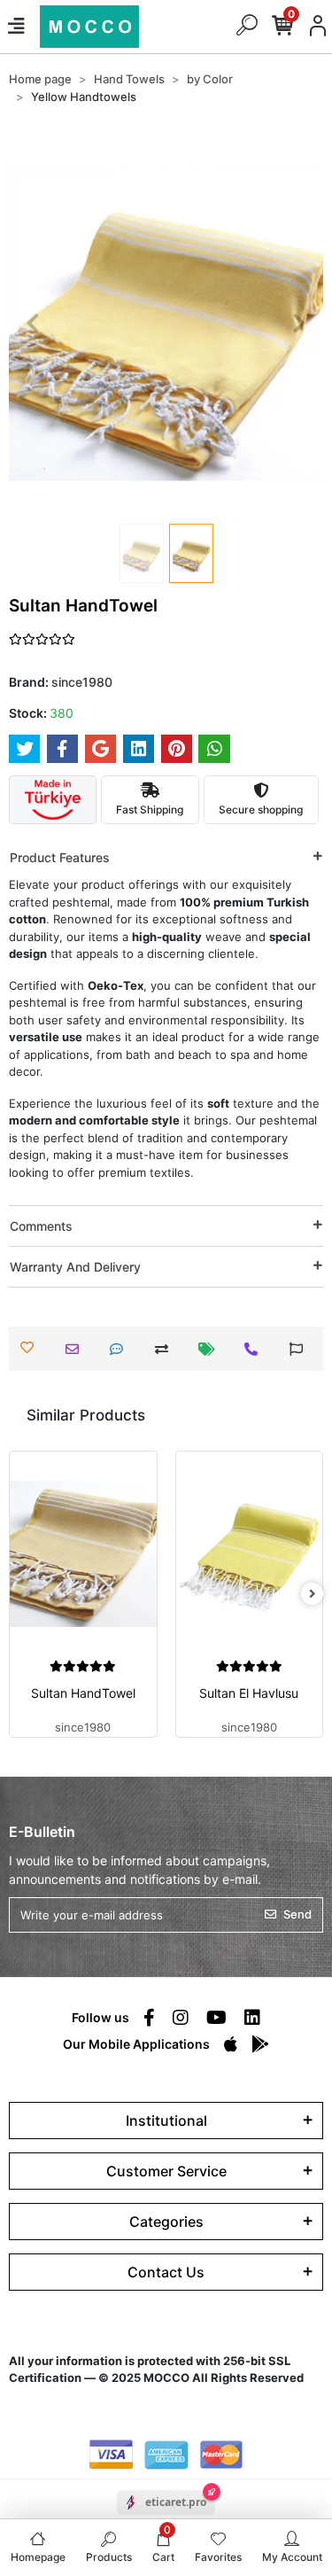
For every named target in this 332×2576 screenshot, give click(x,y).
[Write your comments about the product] (121, 1349)
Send (297, 1914)
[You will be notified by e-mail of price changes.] (211, 1349)
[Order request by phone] (255, 1349)
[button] (32, 323)
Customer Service (166, 2171)
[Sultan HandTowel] (83, 1554)
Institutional (166, 2121)
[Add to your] (166, 1349)
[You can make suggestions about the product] (301, 1349)
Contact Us (166, 2272)
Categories (166, 2222)
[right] (313, 1594)
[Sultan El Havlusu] (250, 1554)
